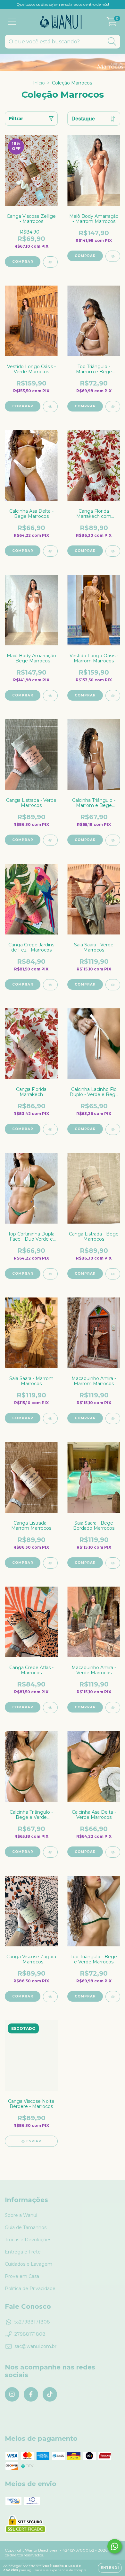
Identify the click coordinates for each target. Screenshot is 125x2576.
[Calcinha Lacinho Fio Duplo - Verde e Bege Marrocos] (113, 1129)
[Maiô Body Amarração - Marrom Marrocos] (113, 256)
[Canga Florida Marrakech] (50, 1129)
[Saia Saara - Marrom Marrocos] (50, 1418)
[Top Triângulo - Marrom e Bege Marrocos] (113, 407)
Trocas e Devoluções (28, 2240)
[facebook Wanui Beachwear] (31, 2394)
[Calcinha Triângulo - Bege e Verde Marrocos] (50, 1852)
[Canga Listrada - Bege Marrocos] (113, 1274)
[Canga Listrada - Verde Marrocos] (50, 840)
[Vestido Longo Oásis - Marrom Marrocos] (113, 696)
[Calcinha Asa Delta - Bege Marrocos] (50, 551)
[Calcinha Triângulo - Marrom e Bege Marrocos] (113, 840)
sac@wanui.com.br (35, 2346)
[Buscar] (112, 42)
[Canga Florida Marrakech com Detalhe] (113, 551)
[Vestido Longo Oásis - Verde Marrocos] (50, 407)
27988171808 (30, 2334)
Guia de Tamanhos (26, 2227)
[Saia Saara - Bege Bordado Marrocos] (113, 1563)
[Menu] (12, 22)
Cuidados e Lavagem (29, 2264)
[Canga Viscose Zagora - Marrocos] (50, 1997)
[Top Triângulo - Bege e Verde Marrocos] (113, 1997)
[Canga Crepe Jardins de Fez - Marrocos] (50, 985)
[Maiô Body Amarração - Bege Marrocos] (50, 696)
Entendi (110, 2568)
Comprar (85, 256)
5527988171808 (32, 2322)
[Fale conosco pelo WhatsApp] (115, 2546)
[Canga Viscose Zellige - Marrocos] (50, 262)
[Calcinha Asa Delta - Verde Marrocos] (113, 1852)
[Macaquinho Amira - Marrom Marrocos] (113, 1418)
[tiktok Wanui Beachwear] (50, 2394)
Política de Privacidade (30, 2288)
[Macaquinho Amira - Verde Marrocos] (113, 1708)
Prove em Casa (22, 2276)
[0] (112, 23)
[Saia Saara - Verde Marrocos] (113, 985)
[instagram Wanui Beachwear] (12, 2394)
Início (39, 83)
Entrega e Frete (23, 2252)
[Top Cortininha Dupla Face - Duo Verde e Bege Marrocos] (50, 1274)
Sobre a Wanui (21, 2215)
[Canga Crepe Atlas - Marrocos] (50, 1708)
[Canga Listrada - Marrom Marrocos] (50, 1563)
